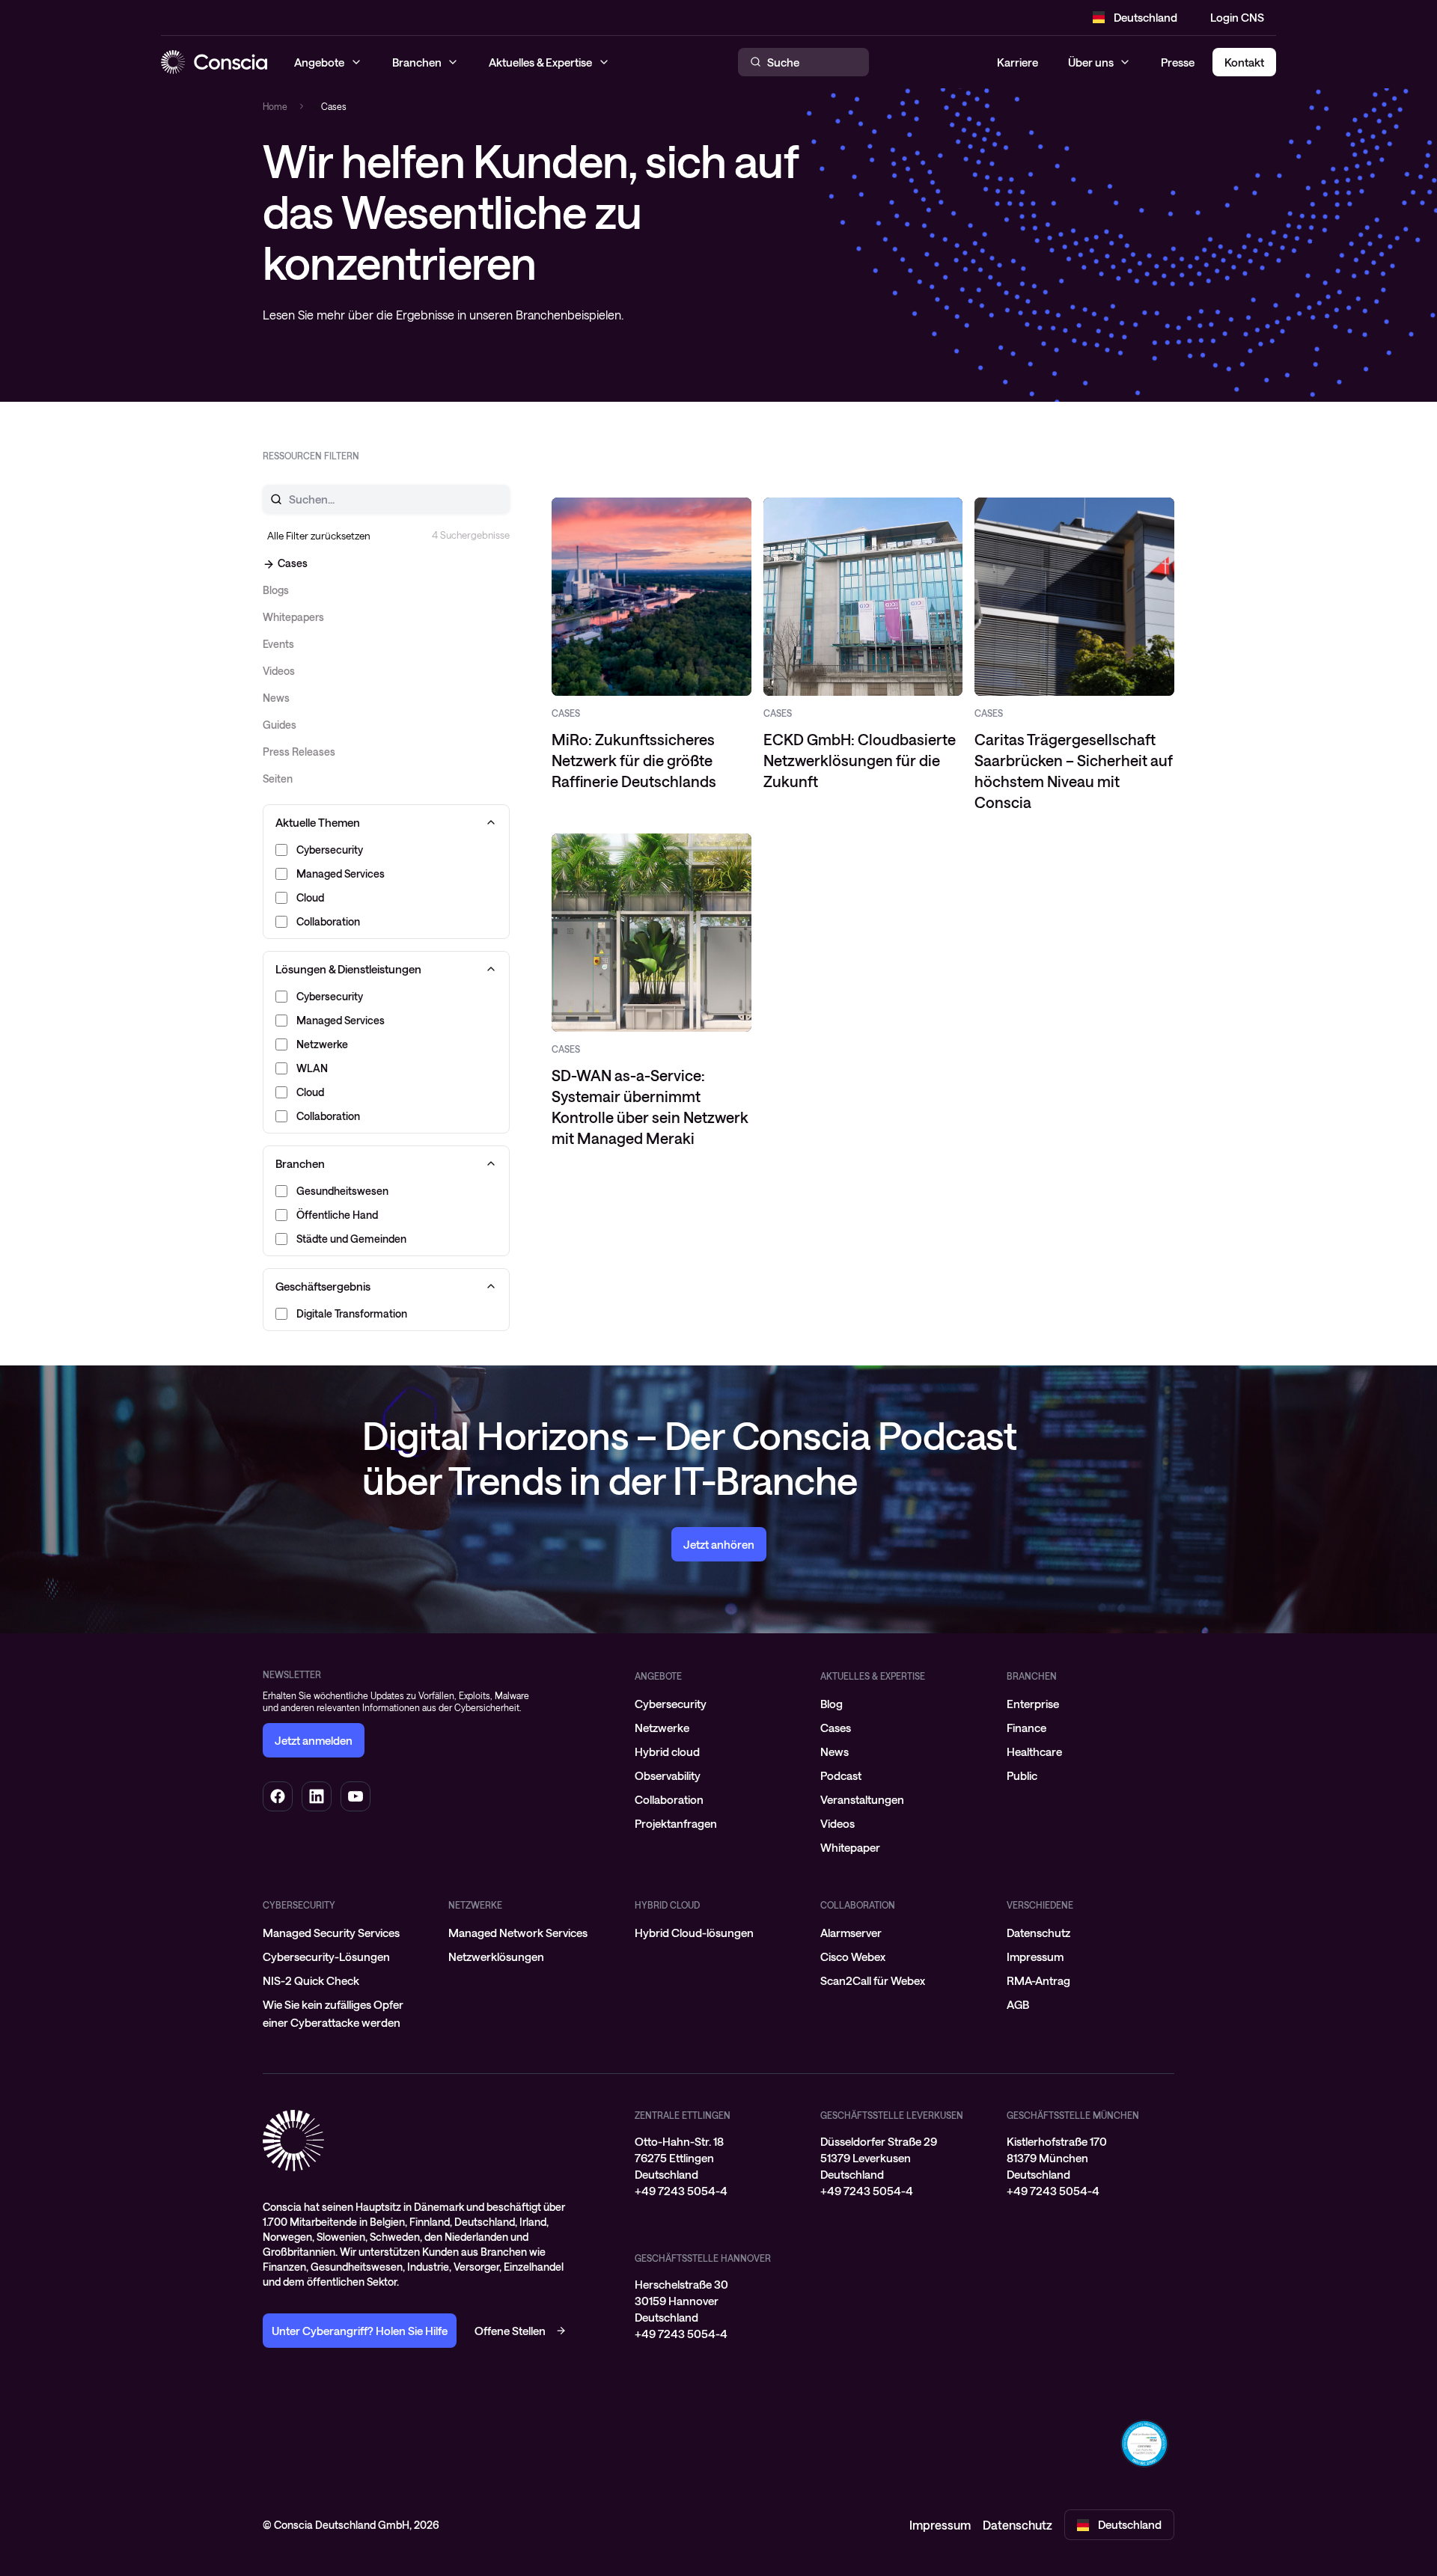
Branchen (300, 1163)
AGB (1018, 2004)
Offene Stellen (510, 2331)
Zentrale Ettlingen (683, 2115)
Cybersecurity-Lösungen (326, 1957)
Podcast (841, 1775)
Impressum (1035, 1957)
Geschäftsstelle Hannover (703, 2258)
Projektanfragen (676, 1823)
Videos (838, 1823)
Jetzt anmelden (314, 1740)
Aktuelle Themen (318, 822)
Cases (836, 1728)
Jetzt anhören (719, 1544)
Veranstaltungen (862, 1799)
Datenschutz (1038, 1933)
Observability (668, 1775)
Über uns (1091, 62)
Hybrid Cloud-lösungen (694, 1933)
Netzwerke (662, 1728)
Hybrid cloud (667, 1752)
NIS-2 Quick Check (311, 1980)
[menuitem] (718, 1704)
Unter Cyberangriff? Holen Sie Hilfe (360, 2331)
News (835, 1752)
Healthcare (1034, 1752)
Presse (1178, 62)
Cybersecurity (671, 1704)
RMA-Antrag (1038, 1980)
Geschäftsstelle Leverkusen (892, 2115)
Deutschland (1145, 17)
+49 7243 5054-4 (681, 2191)
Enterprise (1033, 1704)
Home (275, 106)
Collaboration (669, 1799)
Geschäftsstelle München (1073, 2115)
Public (1022, 1775)
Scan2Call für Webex (873, 1980)
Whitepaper (850, 1847)
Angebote (658, 1676)
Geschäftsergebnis (323, 1286)
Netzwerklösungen (496, 1957)
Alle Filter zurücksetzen (319, 536)
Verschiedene (1040, 1905)
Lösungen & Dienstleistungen (348, 969)
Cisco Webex (853, 1957)
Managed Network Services (518, 1933)
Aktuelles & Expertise (873, 1676)
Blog (832, 1704)
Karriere (1018, 62)
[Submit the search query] (267, 499)
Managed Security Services (331, 1933)
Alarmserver (851, 1933)
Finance (1026, 1728)
